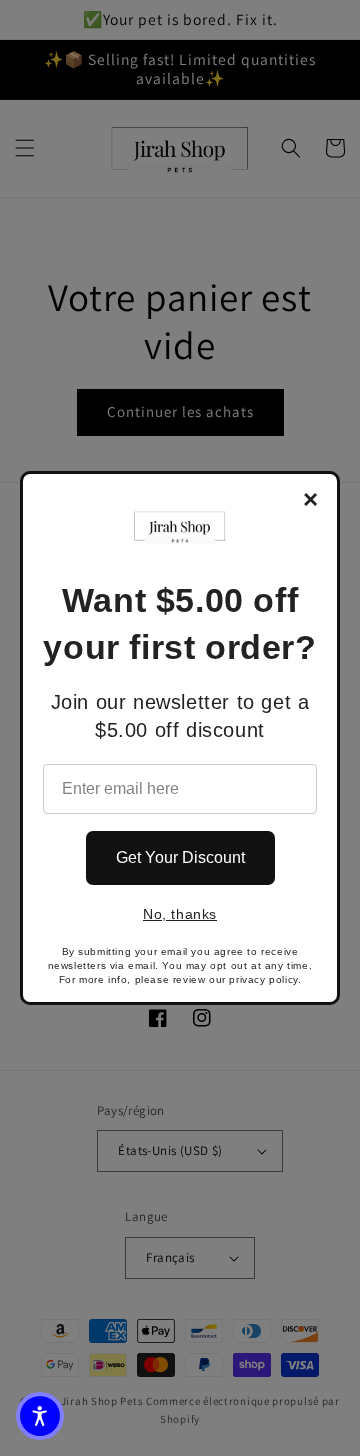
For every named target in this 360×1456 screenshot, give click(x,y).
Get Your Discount (180, 857)
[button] (40, 1416)
